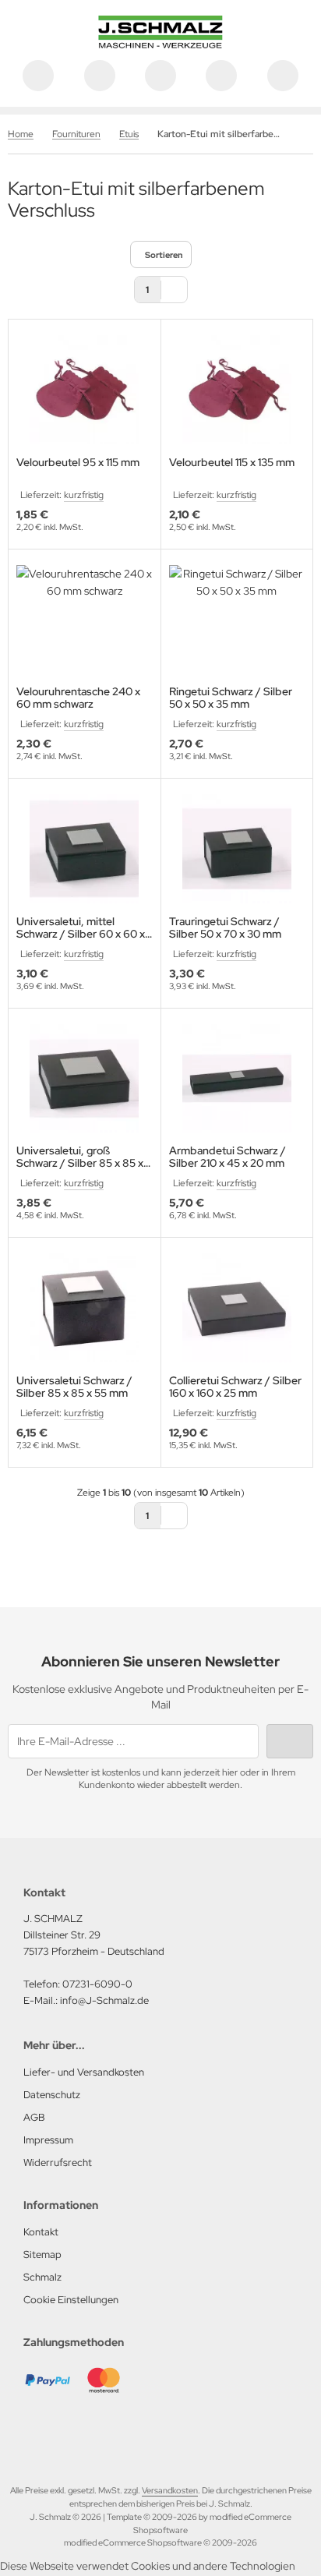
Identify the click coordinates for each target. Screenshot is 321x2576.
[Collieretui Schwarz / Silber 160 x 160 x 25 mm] (237, 1308)
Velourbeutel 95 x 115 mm (78, 463)
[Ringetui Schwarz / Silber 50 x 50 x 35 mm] (237, 620)
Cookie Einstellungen (71, 2300)
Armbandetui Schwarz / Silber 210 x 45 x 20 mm (228, 1157)
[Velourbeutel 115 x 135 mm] (237, 390)
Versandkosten (170, 2490)
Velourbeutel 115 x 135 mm (232, 463)
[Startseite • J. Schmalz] (160, 44)
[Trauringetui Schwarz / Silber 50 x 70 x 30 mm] (237, 849)
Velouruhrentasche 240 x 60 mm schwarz (78, 698)
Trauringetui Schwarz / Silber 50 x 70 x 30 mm (225, 928)
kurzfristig (84, 495)
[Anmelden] (160, 76)
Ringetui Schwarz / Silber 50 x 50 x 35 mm (231, 698)
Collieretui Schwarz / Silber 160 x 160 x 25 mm (235, 1387)
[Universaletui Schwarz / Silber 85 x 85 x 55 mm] (85, 1308)
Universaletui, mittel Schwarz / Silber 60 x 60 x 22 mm (81, 928)
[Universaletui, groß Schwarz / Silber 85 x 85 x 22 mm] (85, 1079)
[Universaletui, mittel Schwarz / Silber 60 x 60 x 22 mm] (85, 849)
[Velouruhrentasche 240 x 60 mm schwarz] (85, 620)
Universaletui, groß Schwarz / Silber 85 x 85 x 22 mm (80, 1157)
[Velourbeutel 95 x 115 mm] (85, 390)
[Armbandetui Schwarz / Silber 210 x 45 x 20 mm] (237, 1079)
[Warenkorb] (221, 76)
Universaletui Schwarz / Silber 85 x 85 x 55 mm (74, 1387)
